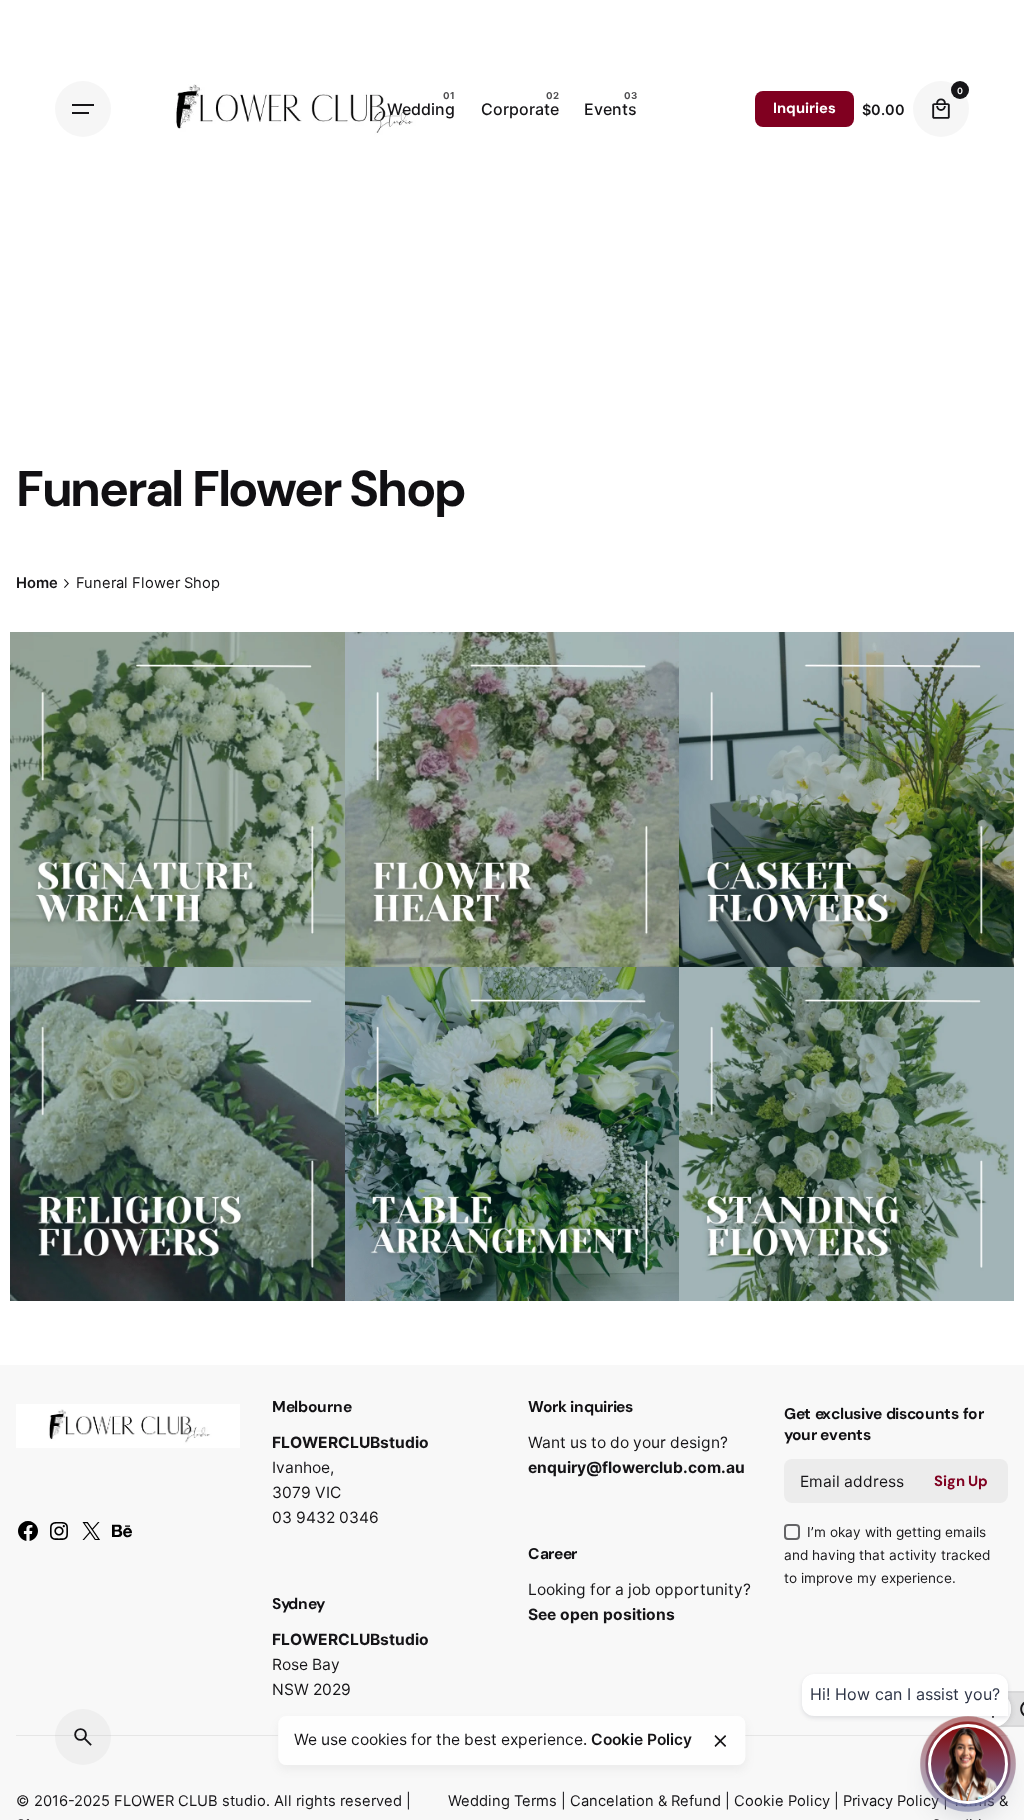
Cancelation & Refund (645, 1801)
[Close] (720, 1741)
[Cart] (941, 109)
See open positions (601, 1614)
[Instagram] (59, 1538)
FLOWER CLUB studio (190, 1801)
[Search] (83, 1737)
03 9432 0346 (325, 1517)
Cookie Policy (782, 1801)
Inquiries (804, 108)
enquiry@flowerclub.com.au (636, 1467)
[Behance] (122, 1538)
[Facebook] (28, 1538)
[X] (91, 1538)
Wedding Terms (502, 1801)
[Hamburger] (83, 109)
